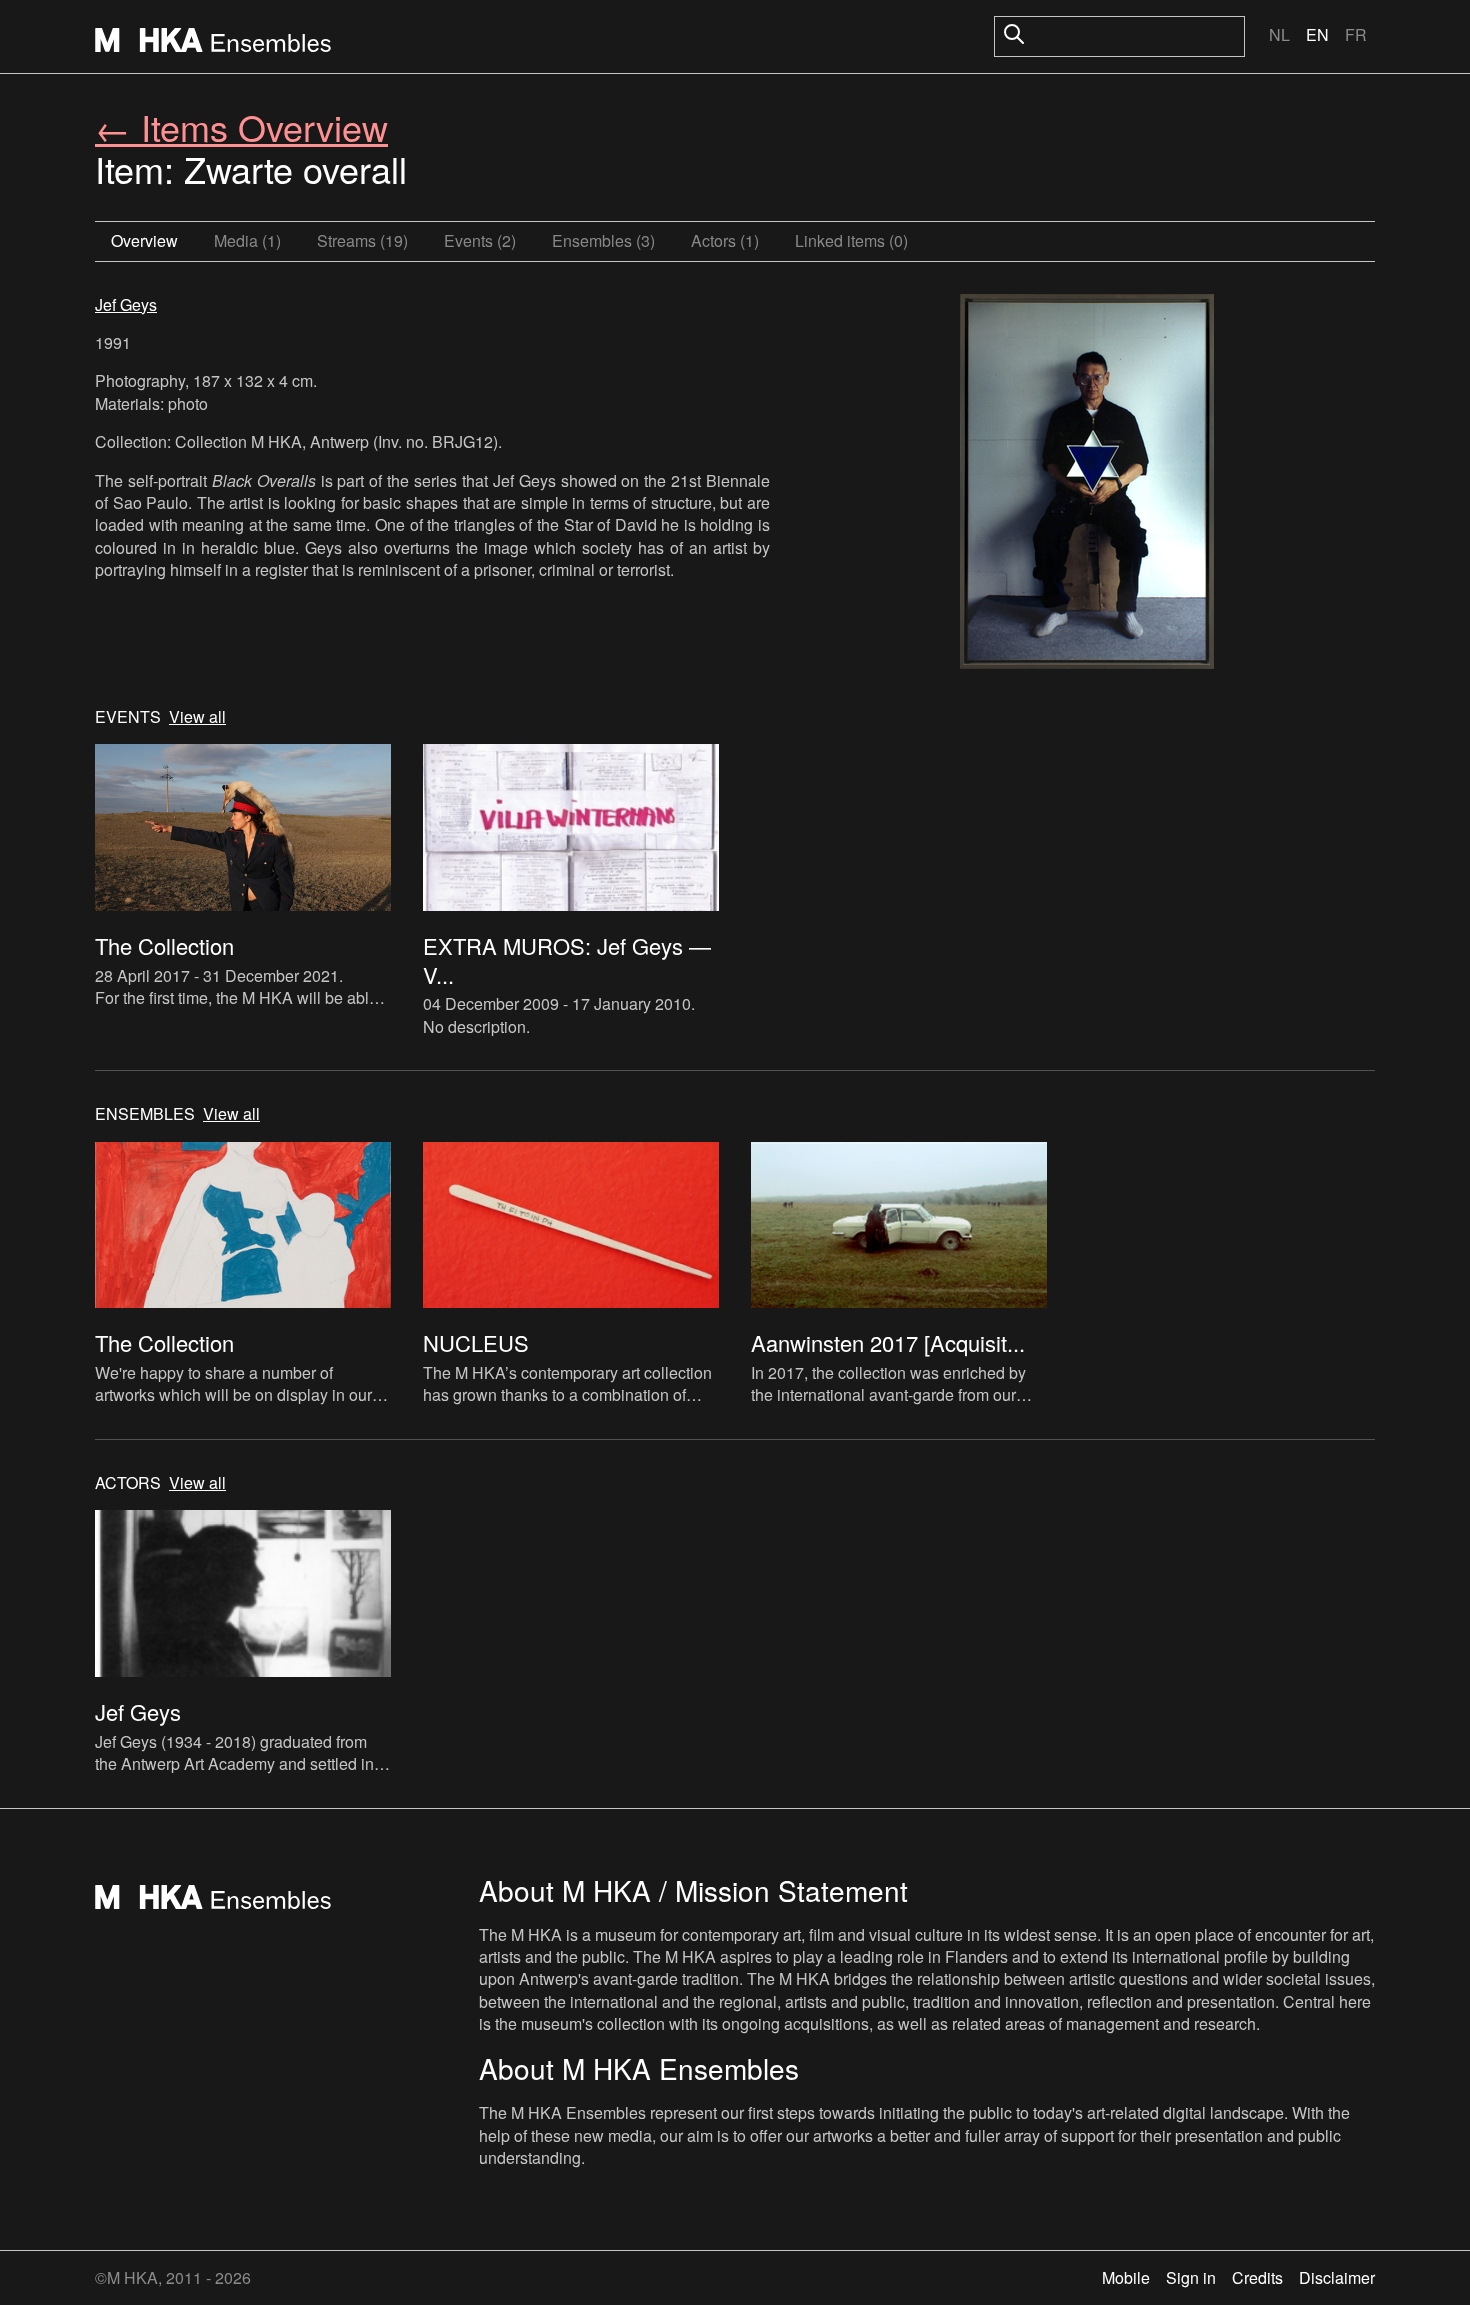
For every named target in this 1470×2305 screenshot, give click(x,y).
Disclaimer (1337, 2277)
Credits (1257, 2277)
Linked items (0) (851, 240)
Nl (1279, 34)
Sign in (1191, 2277)
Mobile (1126, 2277)
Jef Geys (126, 304)
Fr (1356, 34)
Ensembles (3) (603, 240)
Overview (144, 240)
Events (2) (480, 240)
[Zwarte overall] (1087, 484)
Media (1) (247, 240)
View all (197, 717)
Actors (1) (725, 240)
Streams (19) (362, 240)
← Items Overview (241, 126)
